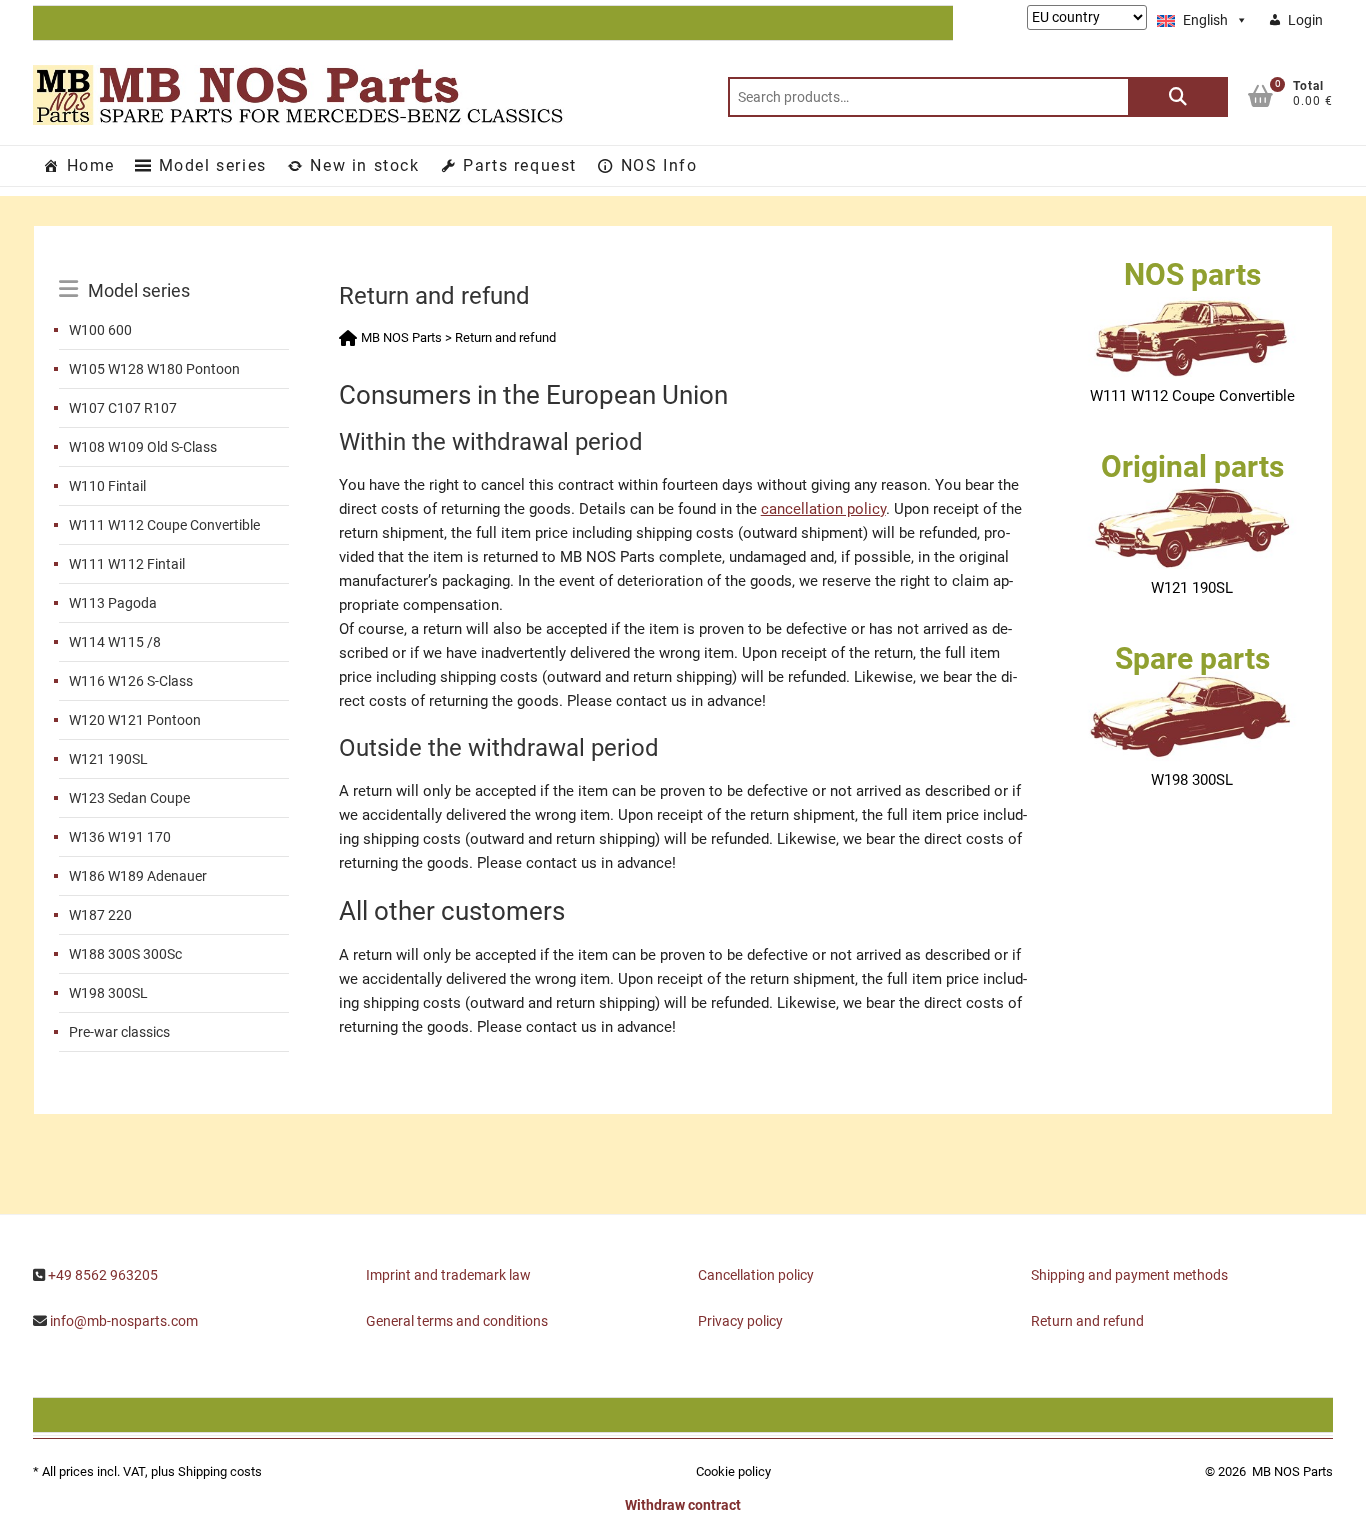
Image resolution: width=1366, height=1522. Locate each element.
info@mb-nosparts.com (124, 1321)
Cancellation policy (756, 1275)
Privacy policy (740, 1321)
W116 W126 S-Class (131, 681)
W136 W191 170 (120, 837)
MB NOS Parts (1292, 1471)
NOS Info (659, 165)
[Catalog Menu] (174, 268)
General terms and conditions (457, 1321)
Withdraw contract (683, 1505)
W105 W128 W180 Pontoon (154, 369)
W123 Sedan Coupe (129, 798)
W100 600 (100, 330)
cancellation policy (823, 509)
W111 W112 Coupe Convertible (164, 525)
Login (1305, 20)
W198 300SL (108, 993)
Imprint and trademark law (448, 1275)
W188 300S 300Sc (125, 954)
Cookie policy (733, 1471)
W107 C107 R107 (123, 408)
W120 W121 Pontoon (135, 720)
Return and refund (1087, 1321)
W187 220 (100, 915)
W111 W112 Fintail (127, 564)
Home (91, 165)
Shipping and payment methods (1129, 1275)
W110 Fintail (107, 486)
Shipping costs (220, 1471)
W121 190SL (108, 759)
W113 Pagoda (113, 603)
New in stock (364, 165)
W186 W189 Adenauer (138, 876)
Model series (213, 165)
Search (1178, 97)
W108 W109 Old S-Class (143, 447)
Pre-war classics (119, 1032)
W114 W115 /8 (115, 642)
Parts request (520, 165)
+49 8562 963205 (103, 1275)
